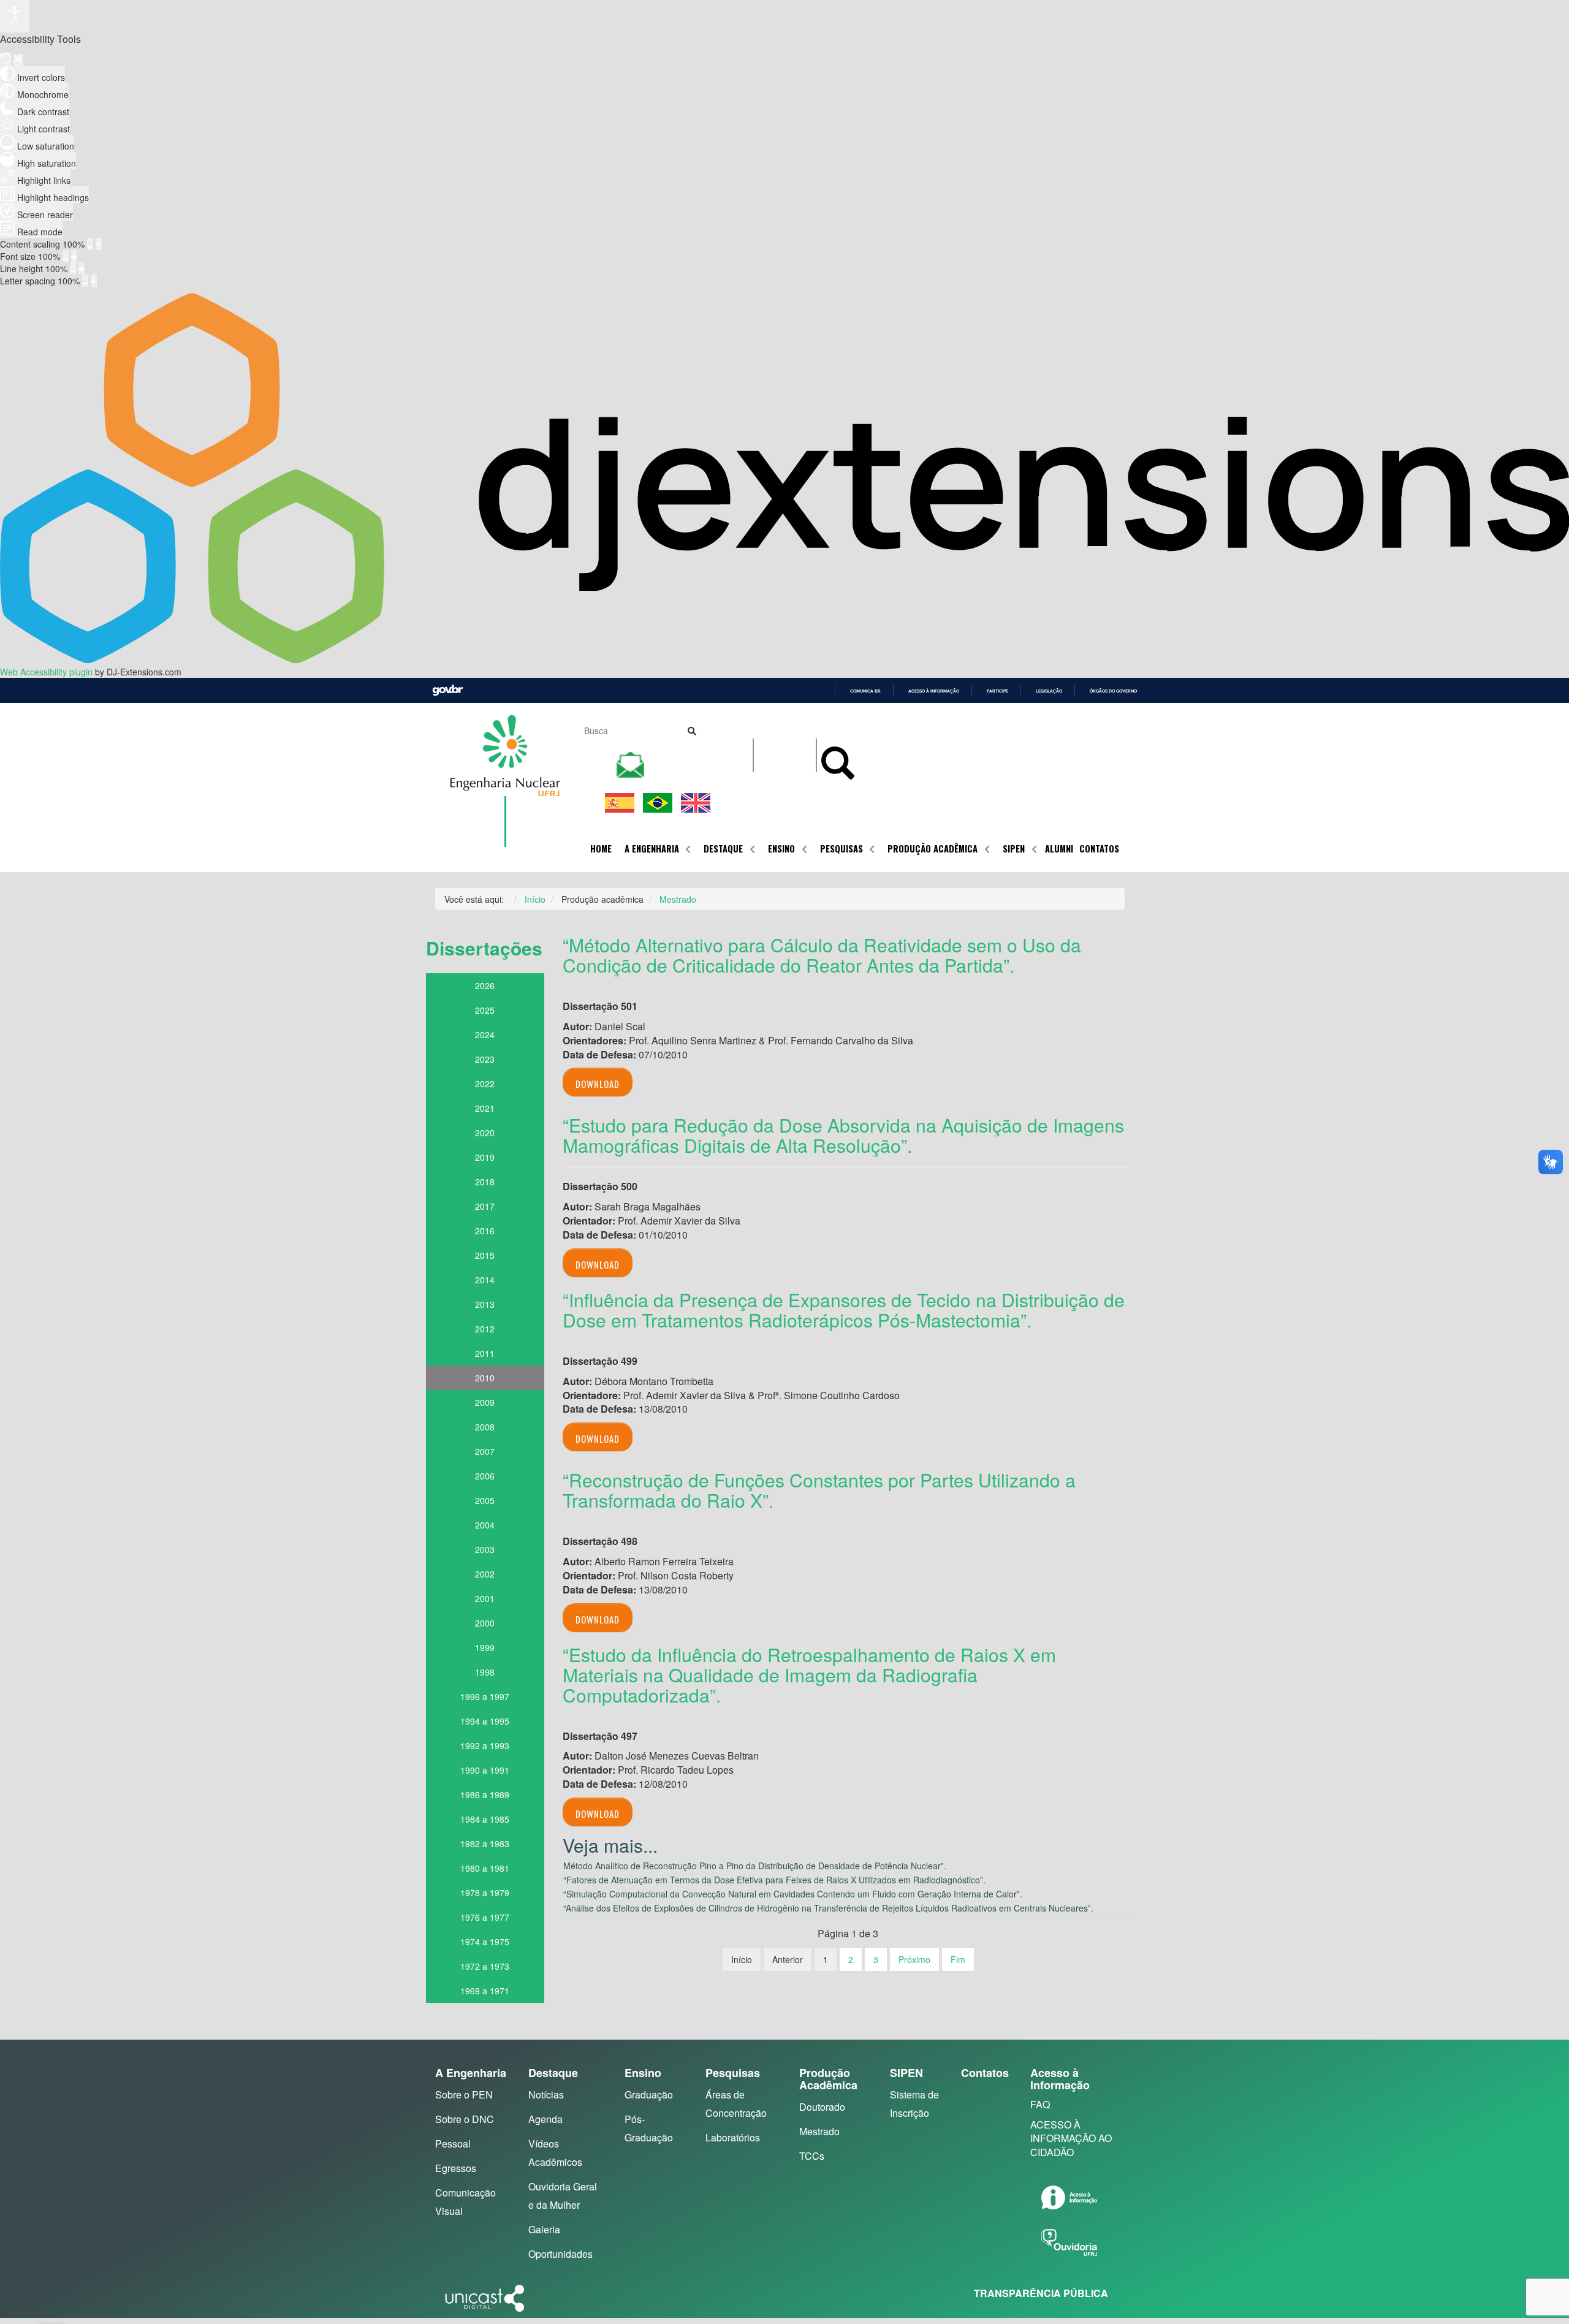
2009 (485, 1402)
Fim (958, 1959)
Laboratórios (733, 2137)
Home (601, 849)
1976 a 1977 (485, 1917)
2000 (485, 1623)
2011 (485, 1353)
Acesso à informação (934, 691)
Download (598, 1084)
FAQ (1040, 2104)
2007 (485, 1451)
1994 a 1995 (485, 1721)
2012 (485, 1329)
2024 (485, 1035)
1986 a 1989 (485, 1794)
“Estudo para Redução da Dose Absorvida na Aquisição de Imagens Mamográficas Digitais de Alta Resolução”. (843, 1135)
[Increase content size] (99, 244)
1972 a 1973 (485, 1966)
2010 (485, 1378)
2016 (485, 1231)
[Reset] (6, 59)
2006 (485, 1476)
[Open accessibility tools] (15, 16)
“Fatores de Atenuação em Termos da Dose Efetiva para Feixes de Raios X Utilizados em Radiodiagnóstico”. (774, 1880)
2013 (485, 1304)
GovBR (447, 690)
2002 (485, 1574)
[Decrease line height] (73, 268)
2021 (485, 1108)
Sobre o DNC (465, 2119)
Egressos (456, 2168)
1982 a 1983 (485, 1844)
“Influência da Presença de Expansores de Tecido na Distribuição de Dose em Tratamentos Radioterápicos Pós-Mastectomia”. (844, 1310)
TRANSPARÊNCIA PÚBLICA (1041, 2293)
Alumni (1059, 849)
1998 (485, 1672)
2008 (485, 1427)
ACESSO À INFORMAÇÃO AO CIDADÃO (1071, 2139)
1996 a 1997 (485, 1696)
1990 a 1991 (485, 1770)
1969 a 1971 (485, 1991)
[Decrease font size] (66, 256)
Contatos (1099, 849)
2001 (485, 1598)
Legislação (1049, 691)
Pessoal (453, 2144)
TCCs (812, 2156)
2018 (485, 1182)
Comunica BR (865, 691)
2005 (485, 1500)
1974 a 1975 (485, 1942)
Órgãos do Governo (1113, 691)
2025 (485, 1010)
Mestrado (819, 2131)
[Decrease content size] (90, 244)
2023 (485, 1059)
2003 (485, 1549)
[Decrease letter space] (85, 281)
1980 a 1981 (485, 1868)
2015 (485, 1255)
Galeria (544, 2229)
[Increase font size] (74, 256)
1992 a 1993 (485, 1745)
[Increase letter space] (94, 281)
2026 (485, 985)
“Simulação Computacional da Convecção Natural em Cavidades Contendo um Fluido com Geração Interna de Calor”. (793, 1894)
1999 (485, 1647)
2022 (485, 1084)
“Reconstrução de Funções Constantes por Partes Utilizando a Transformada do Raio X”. (819, 1490)
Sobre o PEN (464, 2094)
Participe (997, 691)
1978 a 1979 (485, 1893)
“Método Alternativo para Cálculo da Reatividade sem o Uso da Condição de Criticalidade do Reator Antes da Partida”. (822, 955)
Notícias (546, 2094)
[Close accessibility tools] (18, 60)
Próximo (914, 1959)
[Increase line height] (82, 268)
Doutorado (822, 2107)
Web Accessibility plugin (46, 672)
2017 (485, 1206)
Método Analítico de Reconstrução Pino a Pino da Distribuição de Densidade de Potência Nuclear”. (755, 1866)
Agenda (545, 2119)
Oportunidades (560, 2254)
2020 (485, 1133)
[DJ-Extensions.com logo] (784, 659)
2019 (485, 1157)
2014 (485, 1280)
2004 (485, 1525)
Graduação (649, 2094)
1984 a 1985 (485, 1819)
